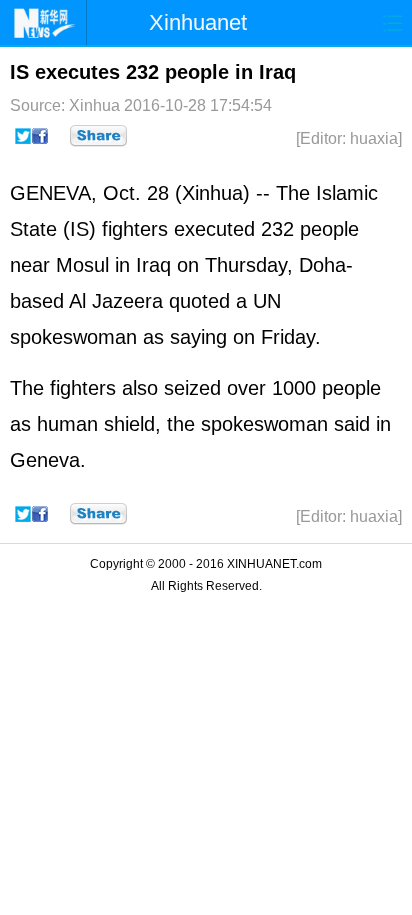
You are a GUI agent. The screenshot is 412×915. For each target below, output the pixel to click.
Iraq (153, 265)
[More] (98, 136)
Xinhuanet (198, 22)
